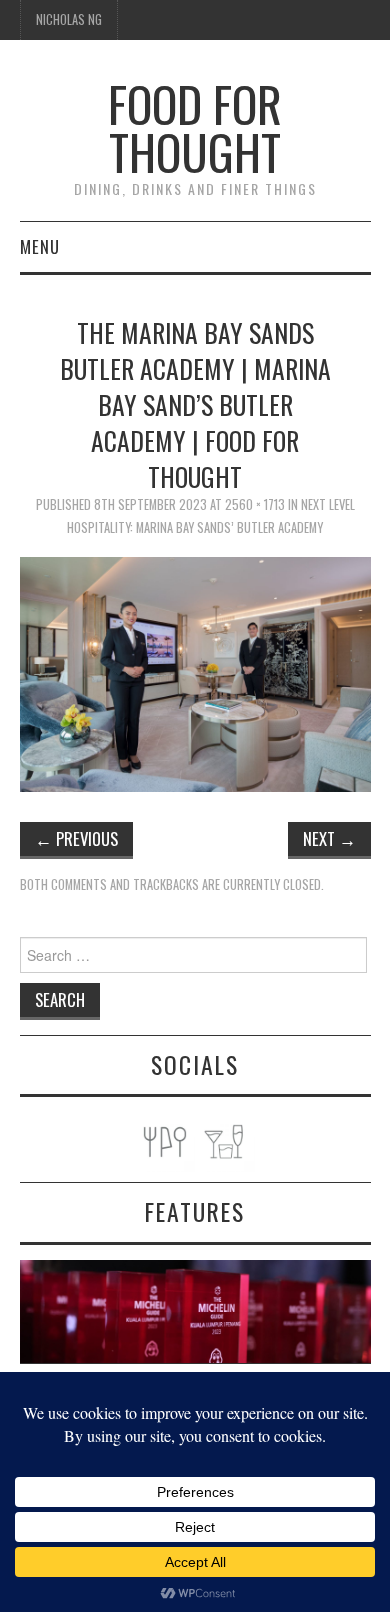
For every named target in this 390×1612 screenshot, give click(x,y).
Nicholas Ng (69, 19)
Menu (40, 246)
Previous (76, 838)
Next (329, 838)
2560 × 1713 (255, 504)
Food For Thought (195, 127)
